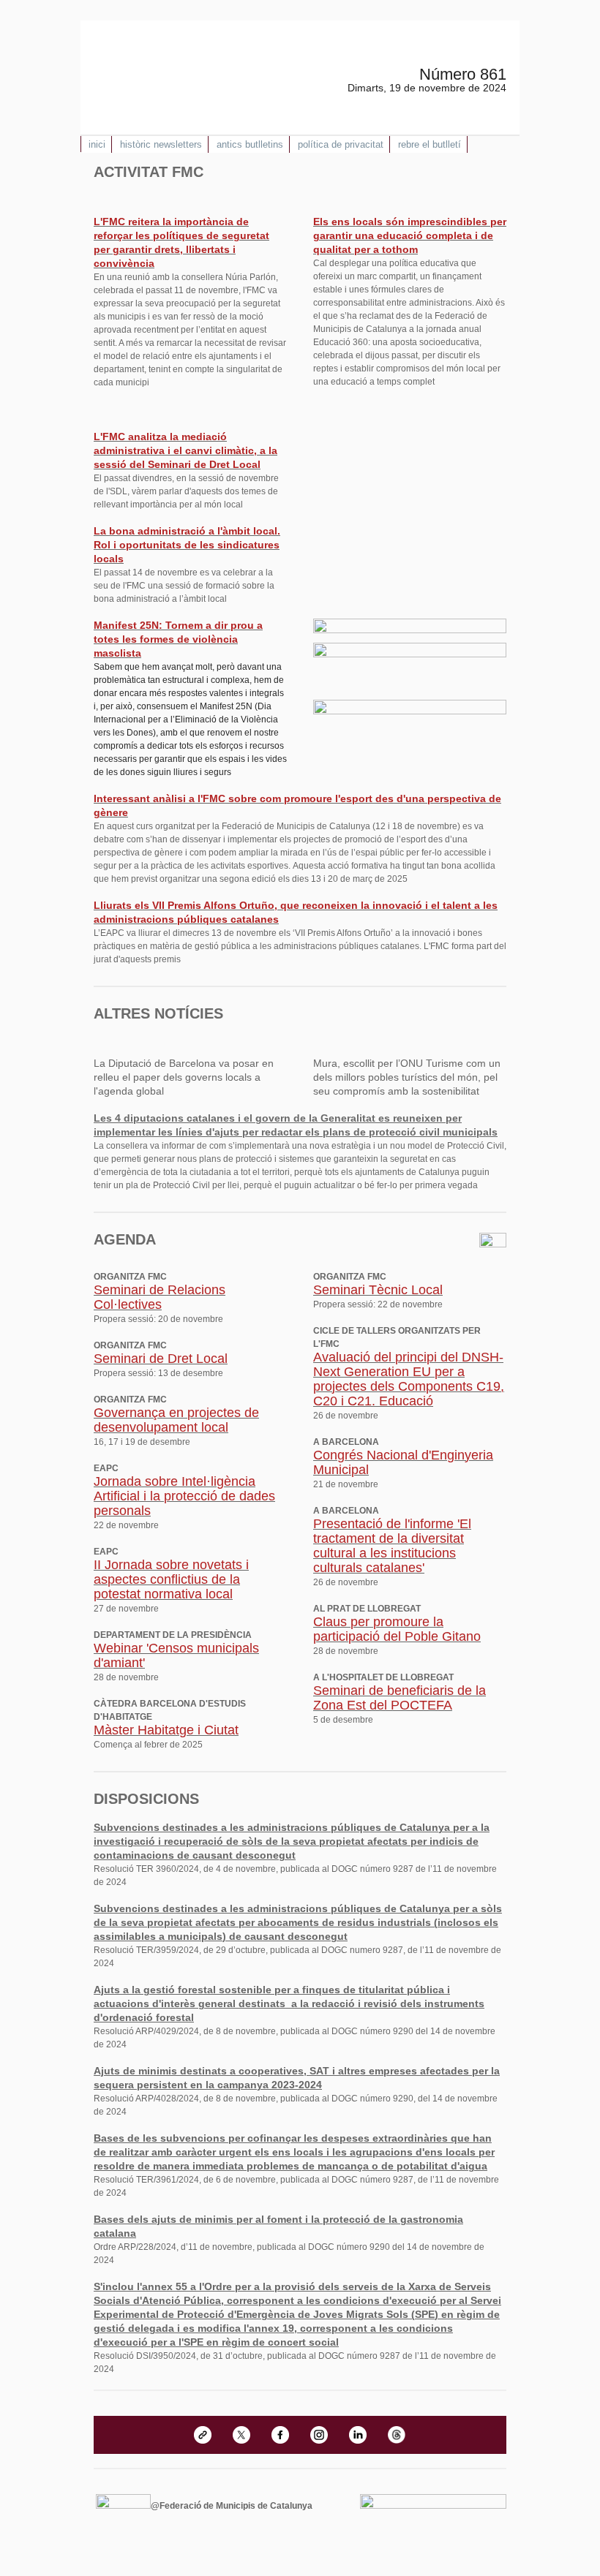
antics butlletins (250, 144)
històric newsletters (161, 144)
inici (97, 144)
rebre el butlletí (430, 144)
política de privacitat (341, 144)
